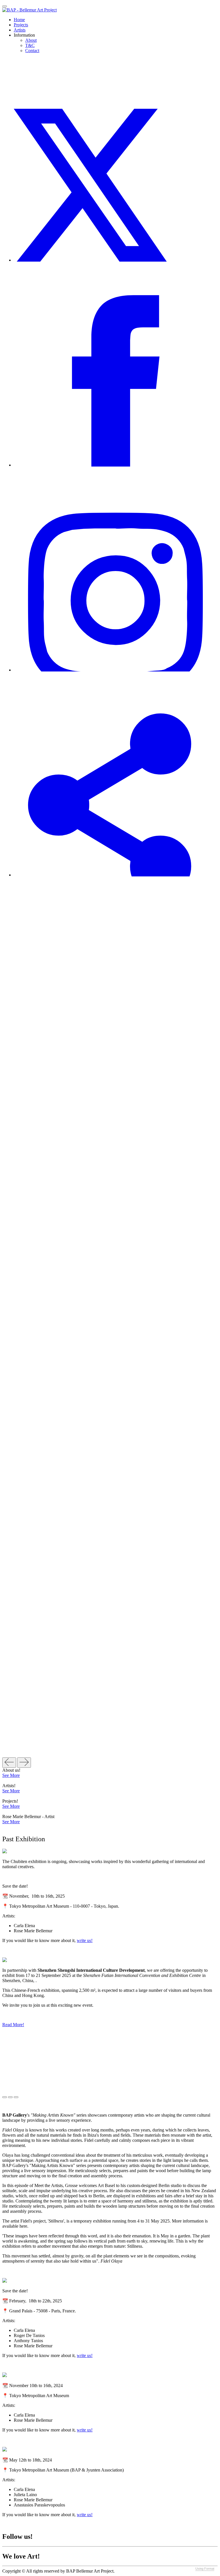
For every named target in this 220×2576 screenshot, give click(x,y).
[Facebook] (116, 465)
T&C (30, 45)
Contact (32, 51)
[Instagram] (116, 670)
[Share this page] (116, 875)
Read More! (13, 2025)
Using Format (205, 2569)
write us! (85, 1940)
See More (11, 1775)
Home (19, 20)
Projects (21, 25)
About (31, 40)
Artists (20, 30)
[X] (116, 260)
